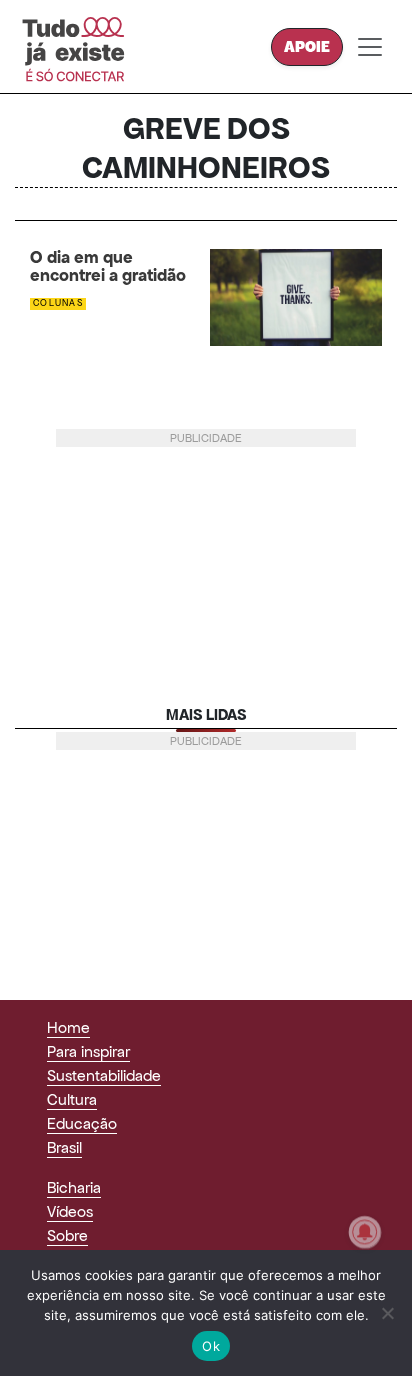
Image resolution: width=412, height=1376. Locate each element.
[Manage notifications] (365, 1232)
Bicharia (74, 1187)
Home (68, 1027)
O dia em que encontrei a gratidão (108, 267)
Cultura (72, 1099)
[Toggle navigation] (370, 47)
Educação (82, 1123)
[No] (387, 1313)
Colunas (58, 303)
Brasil (64, 1147)
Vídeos (70, 1211)
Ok (211, 1346)
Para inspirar (88, 1051)
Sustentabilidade (104, 1075)
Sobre (67, 1235)
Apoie (307, 46)
